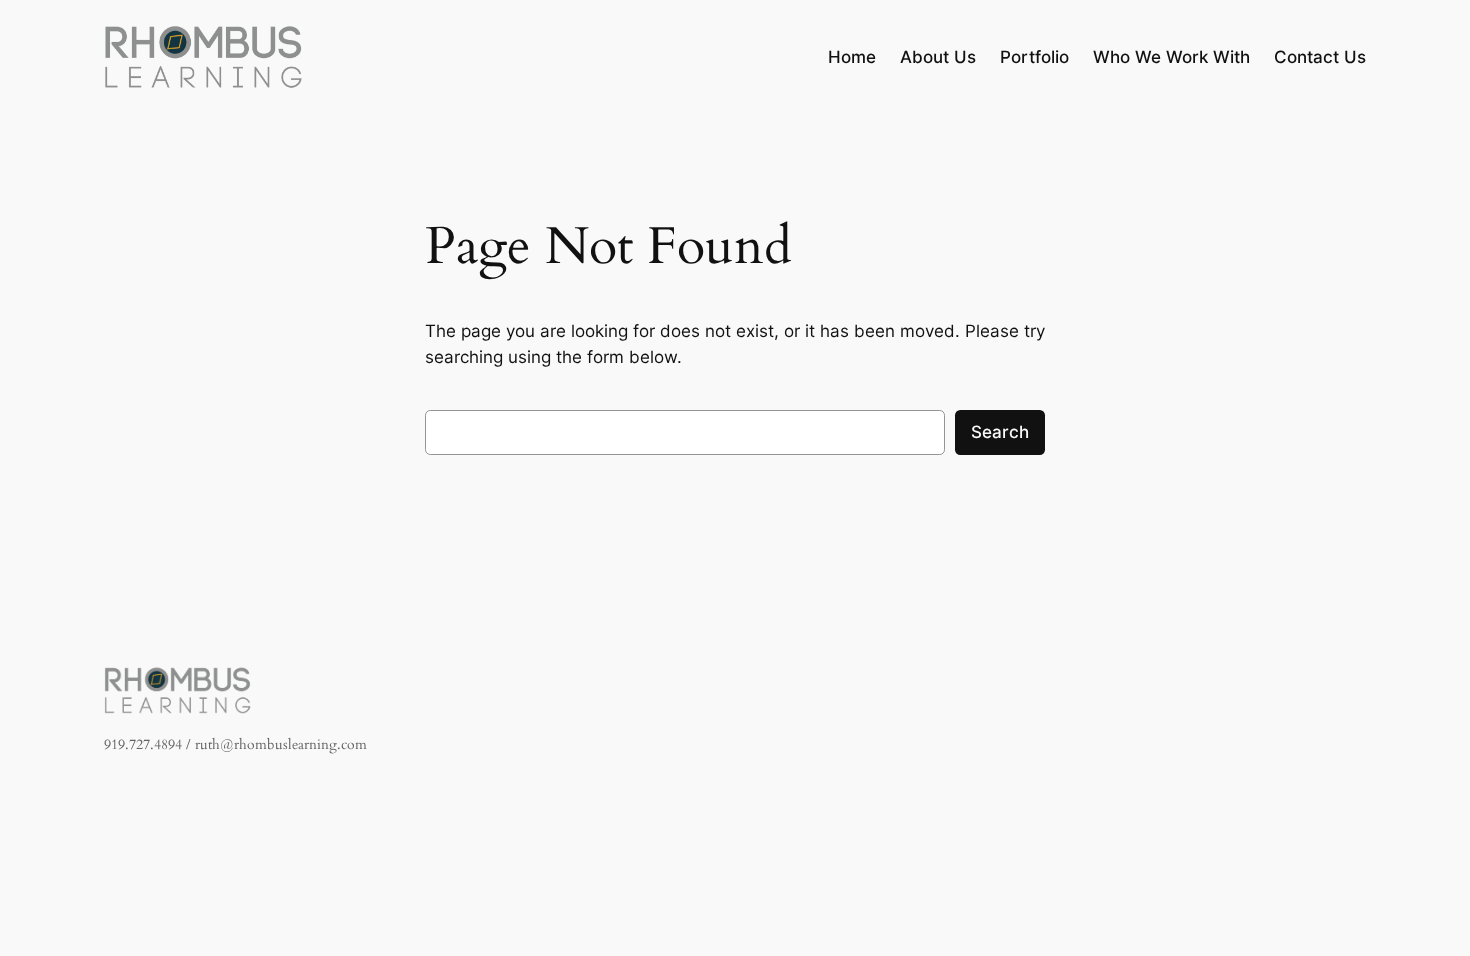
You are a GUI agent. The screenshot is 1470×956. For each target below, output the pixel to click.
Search (1000, 432)
